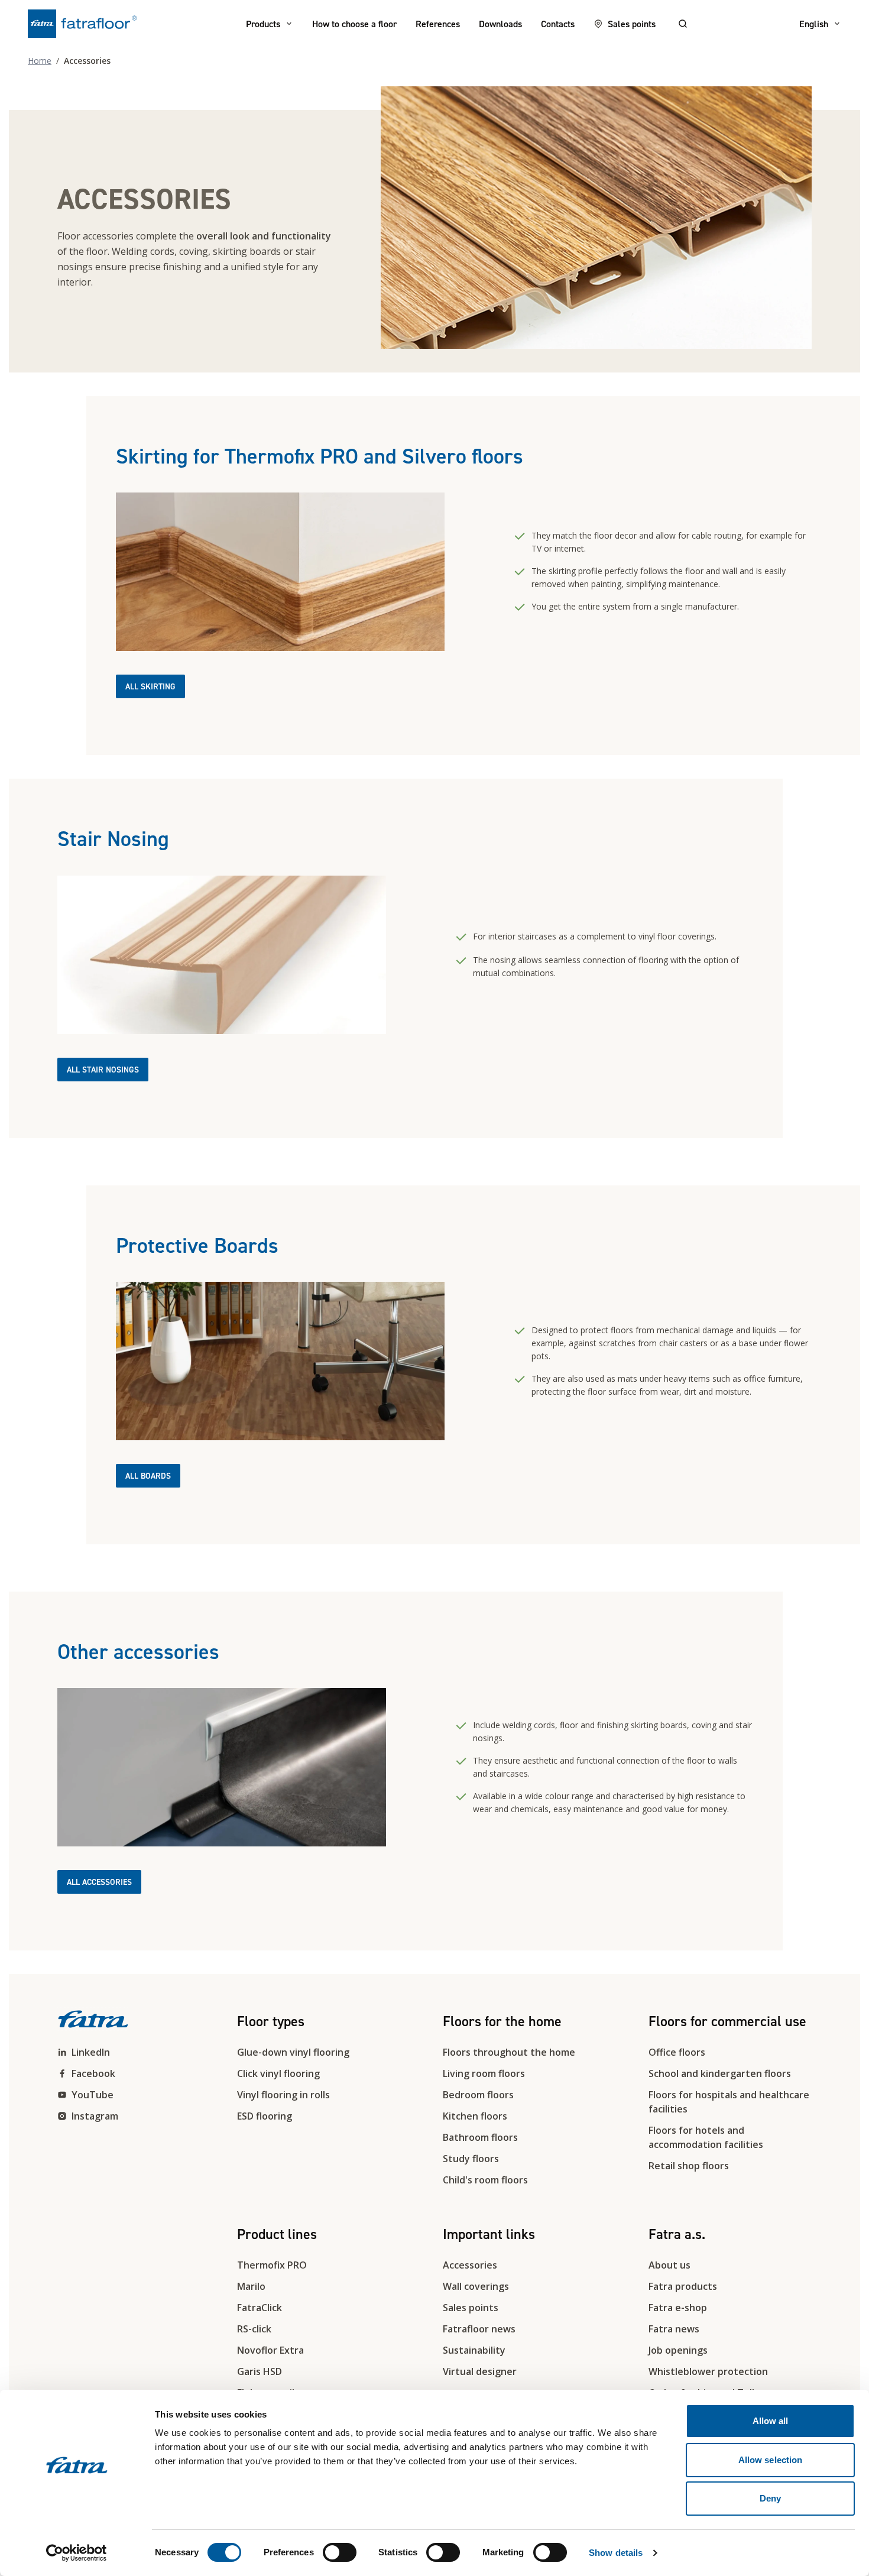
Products (263, 24)
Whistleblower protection (708, 2371)
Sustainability (474, 2350)
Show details (616, 2553)
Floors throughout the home (509, 2052)
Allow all (771, 2421)
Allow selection (771, 2460)
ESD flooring (265, 2116)
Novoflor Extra (270, 2350)
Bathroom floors (480, 2137)
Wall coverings (476, 2286)
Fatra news (674, 2329)
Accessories (470, 2265)
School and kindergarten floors (720, 2073)
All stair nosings (103, 1070)
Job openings (678, 2350)
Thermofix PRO (272, 2265)
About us (669, 2265)
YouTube (93, 2095)
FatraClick (260, 2308)
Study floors (471, 2159)
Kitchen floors (475, 2116)
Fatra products (683, 2286)
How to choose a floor (354, 24)
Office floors (677, 2052)
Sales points (632, 24)
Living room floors (484, 2073)
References (438, 24)
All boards (148, 1476)
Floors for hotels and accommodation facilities (706, 2137)
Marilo (251, 2286)
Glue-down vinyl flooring (293, 2052)
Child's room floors (485, 2180)
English (814, 24)
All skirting (150, 686)
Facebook (93, 2073)
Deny (770, 2498)
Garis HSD (260, 2371)
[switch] (340, 2552)
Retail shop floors (689, 2166)
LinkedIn (91, 2052)
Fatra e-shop (678, 2308)
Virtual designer (480, 2371)
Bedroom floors (478, 2095)
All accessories (99, 1882)
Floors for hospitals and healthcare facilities (729, 2102)
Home (40, 61)
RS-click (254, 2329)
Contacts (558, 24)
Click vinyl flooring (278, 2073)
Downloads (500, 24)
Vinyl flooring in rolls (283, 2095)
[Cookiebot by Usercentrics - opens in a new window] (77, 2553)
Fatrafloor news (479, 2329)
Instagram (95, 2116)
